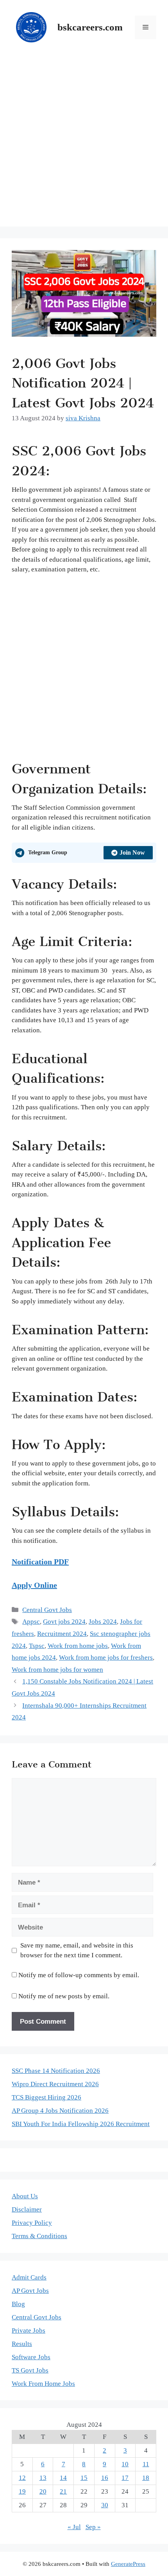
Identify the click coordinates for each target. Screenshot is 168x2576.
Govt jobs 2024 (64, 1622)
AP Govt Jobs (30, 2291)
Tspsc (37, 1646)
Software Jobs (31, 2357)
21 (63, 2491)
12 (22, 2478)
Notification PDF (40, 1562)
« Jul (74, 2527)
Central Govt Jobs (47, 1610)
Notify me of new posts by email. (64, 1996)
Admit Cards (29, 2277)
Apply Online (34, 1585)
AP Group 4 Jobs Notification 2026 (60, 2111)
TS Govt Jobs (30, 2370)
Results (22, 2344)
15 (84, 2478)
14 (63, 2478)
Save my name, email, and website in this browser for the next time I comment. (77, 1950)
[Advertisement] (84, 143)
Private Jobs (29, 2331)
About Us (25, 2196)
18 (146, 2478)
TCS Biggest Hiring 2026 (46, 2097)
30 (105, 2505)
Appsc (31, 1622)
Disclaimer (27, 2209)
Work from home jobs (78, 1646)
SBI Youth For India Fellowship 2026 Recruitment (81, 2124)
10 (125, 2464)
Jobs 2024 (103, 1622)
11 (146, 2464)
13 (43, 2478)
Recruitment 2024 (62, 1634)
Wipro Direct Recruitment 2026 (55, 2084)
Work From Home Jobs (43, 2384)
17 (125, 2478)
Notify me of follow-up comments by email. (79, 1975)
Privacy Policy (32, 2223)
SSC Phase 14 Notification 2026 (56, 2071)
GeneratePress (128, 2564)
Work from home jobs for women (57, 1670)
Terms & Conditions (39, 2236)
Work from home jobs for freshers (106, 1658)
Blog (18, 2304)
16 (105, 2478)
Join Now (132, 852)
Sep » (93, 2527)
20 (43, 2491)
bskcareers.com (90, 27)
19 (22, 2491)
